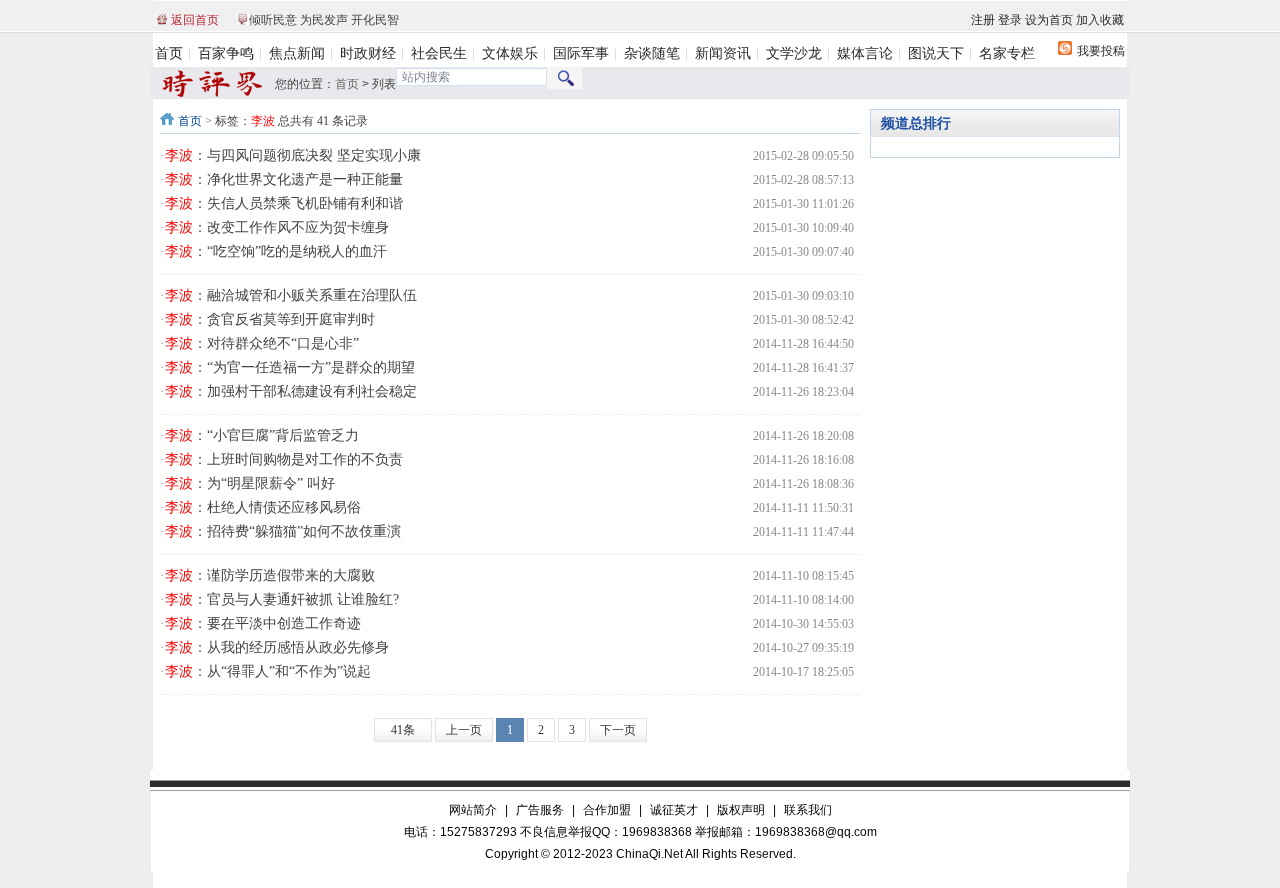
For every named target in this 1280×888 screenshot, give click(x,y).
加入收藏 (1100, 20)
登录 (1010, 20)
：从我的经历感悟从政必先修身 (277, 647)
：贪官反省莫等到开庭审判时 (270, 319)
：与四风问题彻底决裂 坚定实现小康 (293, 155)
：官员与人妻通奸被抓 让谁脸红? (282, 599)
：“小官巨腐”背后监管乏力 (262, 435)
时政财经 (368, 53)
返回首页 (195, 20)
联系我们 (808, 810)
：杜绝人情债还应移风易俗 (263, 507)
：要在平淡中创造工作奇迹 (263, 623)
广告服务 (540, 810)
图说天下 (936, 53)
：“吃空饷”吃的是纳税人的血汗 (276, 251)
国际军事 (581, 53)
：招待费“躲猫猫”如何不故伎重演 (283, 531)
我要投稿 (1101, 51)
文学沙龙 (794, 53)
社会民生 (439, 53)
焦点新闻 (297, 53)
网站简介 (473, 810)
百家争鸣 (226, 53)
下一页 (618, 730)
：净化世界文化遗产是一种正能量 (284, 179)
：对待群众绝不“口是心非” (262, 343)
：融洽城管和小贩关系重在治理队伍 (291, 295)
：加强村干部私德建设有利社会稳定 (291, 391)
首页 (169, 53)
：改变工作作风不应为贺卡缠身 (277, 227)
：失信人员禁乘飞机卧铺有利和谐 (284, 203)
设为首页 (1049, 20)
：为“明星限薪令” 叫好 (250, 483)
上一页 (464, 730)
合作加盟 (607, 810)
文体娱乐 (510, 53)
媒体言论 (865, 53)
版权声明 (741, 810)
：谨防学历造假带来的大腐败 (270, 575)
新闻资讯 (723, 53)
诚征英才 (674, 810)
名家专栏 (1007, 53)
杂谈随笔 (652, 53)
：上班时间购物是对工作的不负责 (284, 459)
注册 (983, 20)
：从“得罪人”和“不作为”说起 (268, 671)
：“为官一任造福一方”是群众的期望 (290, 367)
